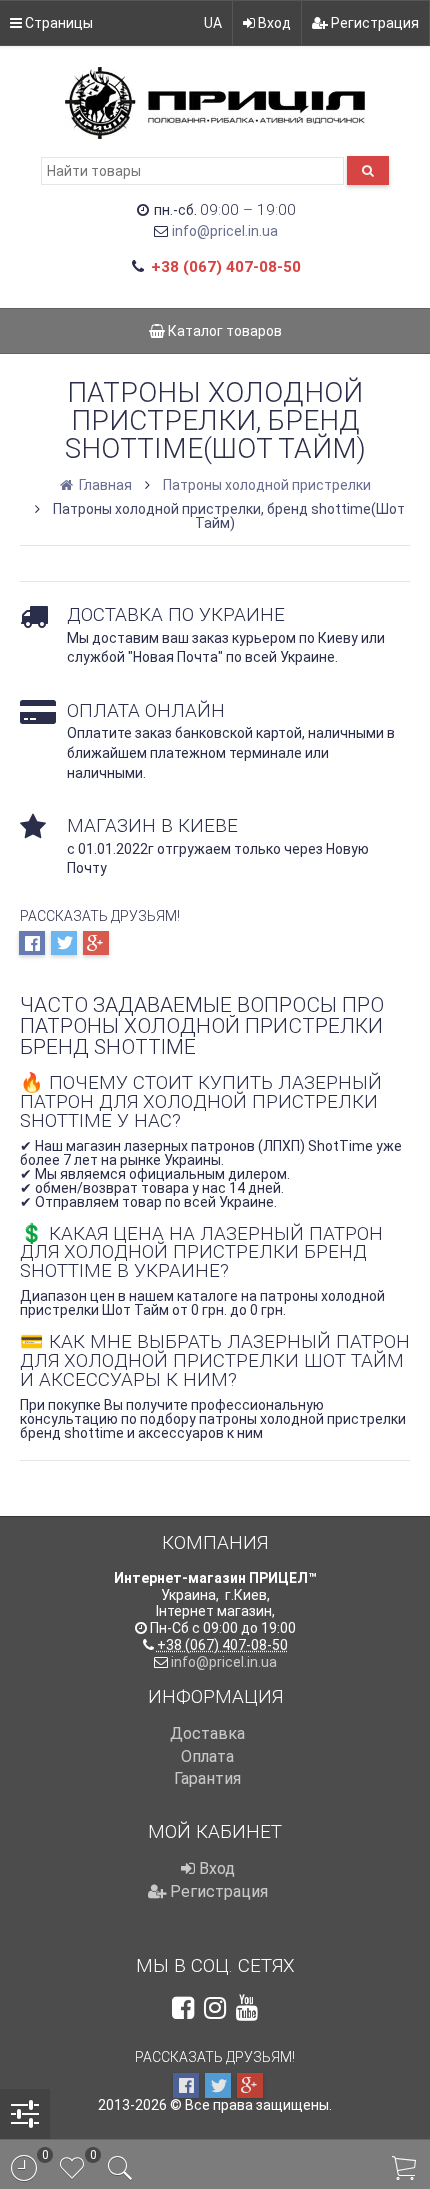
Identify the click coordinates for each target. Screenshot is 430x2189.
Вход (273, 23)
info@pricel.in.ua (225, 231)
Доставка (207, 1733)
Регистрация (373, 23)
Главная (104, 485)
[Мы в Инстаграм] (215, 2008)
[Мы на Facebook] (183, 2008)
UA (213, 23)
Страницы (57, 23)
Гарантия (207, 1778)
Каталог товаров (223, 331)
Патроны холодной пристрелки (267, 485)
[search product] (368, 170)
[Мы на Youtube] (247, 2008)
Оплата (207, 1756)
